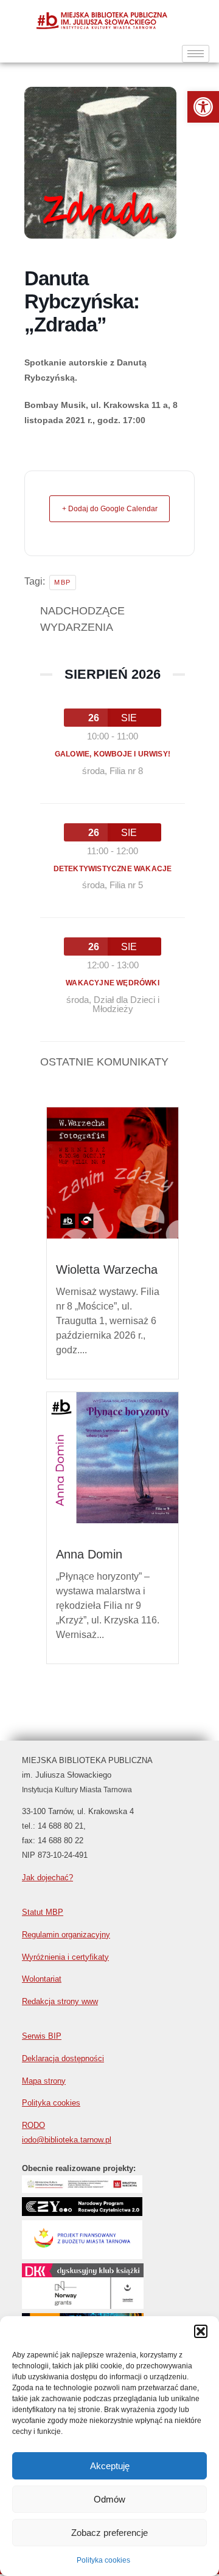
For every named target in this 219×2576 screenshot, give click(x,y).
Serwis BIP (42, 2036)
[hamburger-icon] (196, 54)
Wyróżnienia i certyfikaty (65, 1957)
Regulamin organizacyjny (66, 1935)
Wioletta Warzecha (107, 1269)
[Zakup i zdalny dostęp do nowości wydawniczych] (82, 2190)
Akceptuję (110, 2466)
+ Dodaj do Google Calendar (110, 509)
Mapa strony (44, 2081)
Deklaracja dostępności (63, 2058)
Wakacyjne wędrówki (113, 983)
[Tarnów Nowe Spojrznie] (83, 2306)
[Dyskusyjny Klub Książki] (83, 2276)
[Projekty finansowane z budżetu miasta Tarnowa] (82, 2256)
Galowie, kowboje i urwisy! (113, 754)
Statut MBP (43, 1912)
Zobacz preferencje (109, 2533)
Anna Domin (89, 1554)
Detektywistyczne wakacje (113, 869)
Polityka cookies (103, 2560)
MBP (63, 582)
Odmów (109, 2499)
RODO (33, 2125)
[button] (203, 107)
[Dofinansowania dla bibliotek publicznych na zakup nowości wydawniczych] (82, 2213)
